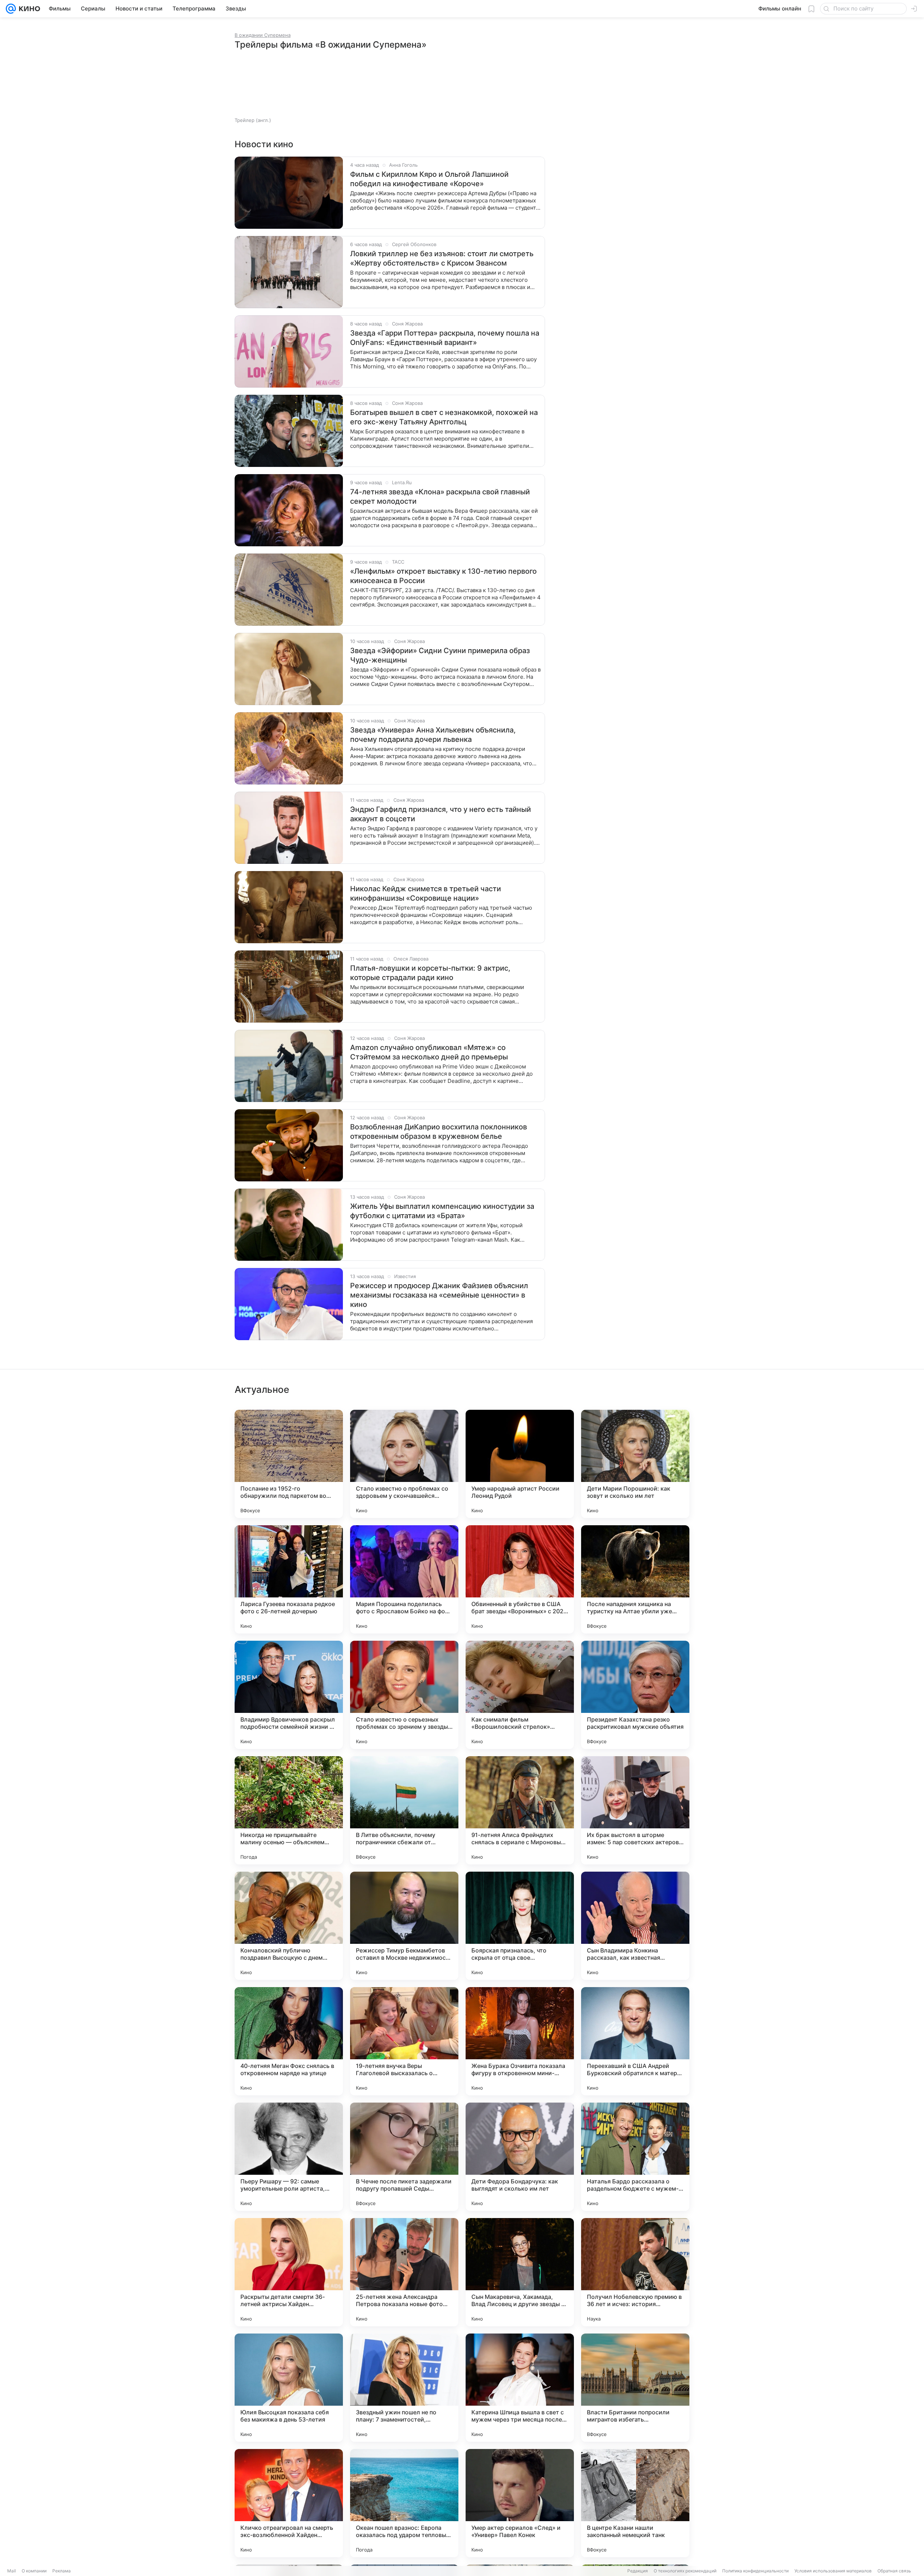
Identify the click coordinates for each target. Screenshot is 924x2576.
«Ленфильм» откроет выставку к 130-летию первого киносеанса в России (443, 576)
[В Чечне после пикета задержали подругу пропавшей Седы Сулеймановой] (404, 2157)
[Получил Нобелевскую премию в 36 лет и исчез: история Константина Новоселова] (635, 2272)
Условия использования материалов (833, 2571)
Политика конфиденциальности (755, 2571)
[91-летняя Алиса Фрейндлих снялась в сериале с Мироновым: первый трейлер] (520, 1810)
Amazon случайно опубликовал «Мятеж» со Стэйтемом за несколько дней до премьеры (429, 1052)
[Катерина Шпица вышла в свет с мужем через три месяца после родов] (520, 2388)
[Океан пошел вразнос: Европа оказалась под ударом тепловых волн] (404, 2503)
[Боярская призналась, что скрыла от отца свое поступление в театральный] (520, 1926)
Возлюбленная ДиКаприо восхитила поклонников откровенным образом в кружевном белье (439, 1132)
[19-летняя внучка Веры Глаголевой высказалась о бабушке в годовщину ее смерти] (404, 2041)
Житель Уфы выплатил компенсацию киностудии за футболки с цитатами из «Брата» (442, 1211)
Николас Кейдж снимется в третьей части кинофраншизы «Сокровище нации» (426, 893)
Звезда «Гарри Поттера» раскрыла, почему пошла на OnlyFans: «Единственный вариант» (445, 338)
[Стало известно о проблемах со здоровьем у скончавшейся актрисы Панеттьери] (404, 1464)
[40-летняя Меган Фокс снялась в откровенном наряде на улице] (289, 2041)
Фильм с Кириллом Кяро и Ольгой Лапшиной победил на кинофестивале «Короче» (429, 179)
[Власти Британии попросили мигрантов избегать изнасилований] (635, 2388)
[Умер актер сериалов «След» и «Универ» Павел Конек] (520, 2503)
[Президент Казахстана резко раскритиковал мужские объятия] (635, 1695)
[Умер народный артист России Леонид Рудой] (520, 1464)
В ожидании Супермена (263, 35)
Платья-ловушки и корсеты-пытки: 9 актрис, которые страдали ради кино (430, 973)
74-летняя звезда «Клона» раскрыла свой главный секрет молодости (440, 497)
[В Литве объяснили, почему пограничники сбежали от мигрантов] (404, 1810)
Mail (12, 2571)
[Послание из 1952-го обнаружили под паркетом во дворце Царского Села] (289, 1464)
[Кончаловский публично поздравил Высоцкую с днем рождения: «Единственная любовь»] (289, 1926)
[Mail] (11, 9)
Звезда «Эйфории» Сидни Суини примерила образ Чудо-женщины (440, 655)
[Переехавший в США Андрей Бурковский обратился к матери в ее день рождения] (635, 2041)
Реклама (62, 2571)
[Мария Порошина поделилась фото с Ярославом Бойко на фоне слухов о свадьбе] (404, 1579)
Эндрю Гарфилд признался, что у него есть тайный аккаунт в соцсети (441, 814)
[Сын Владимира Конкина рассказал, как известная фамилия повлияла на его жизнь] (635, 1926)
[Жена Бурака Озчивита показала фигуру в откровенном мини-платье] (520, 2041)
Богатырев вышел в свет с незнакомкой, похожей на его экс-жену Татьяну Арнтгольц (444, 417)
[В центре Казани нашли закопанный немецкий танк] (635, 2503)
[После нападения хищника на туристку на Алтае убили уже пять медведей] (635, 1579)
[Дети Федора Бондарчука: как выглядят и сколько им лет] (520, 2157)
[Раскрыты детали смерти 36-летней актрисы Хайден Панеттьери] (289, 2272)
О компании (34, 2571)
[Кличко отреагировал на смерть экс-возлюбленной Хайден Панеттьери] (289, 2503)
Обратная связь (894, 2571)
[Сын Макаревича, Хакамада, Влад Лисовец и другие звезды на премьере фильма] (520, 2272)
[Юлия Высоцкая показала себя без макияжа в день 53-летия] (289, 2388)
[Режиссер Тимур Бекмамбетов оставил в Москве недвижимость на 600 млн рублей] (404, 1926)
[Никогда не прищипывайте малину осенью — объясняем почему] (289, 1810)
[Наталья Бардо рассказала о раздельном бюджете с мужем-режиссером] (635, 2157)
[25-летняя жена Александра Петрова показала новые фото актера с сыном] (404, 2272)
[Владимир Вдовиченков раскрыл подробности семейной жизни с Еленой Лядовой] (289, 1695)
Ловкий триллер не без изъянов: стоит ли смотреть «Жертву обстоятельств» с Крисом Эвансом (442, 258)
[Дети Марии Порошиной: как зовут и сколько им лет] (635, 1464)
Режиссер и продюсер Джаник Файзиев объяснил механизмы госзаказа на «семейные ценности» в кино (439, 1295)
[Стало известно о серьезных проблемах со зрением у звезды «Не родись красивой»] (404, 1695)
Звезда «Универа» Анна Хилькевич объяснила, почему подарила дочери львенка (433, 735)
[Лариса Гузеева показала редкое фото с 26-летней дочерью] (289, 1579)
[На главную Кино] (28, 9)
